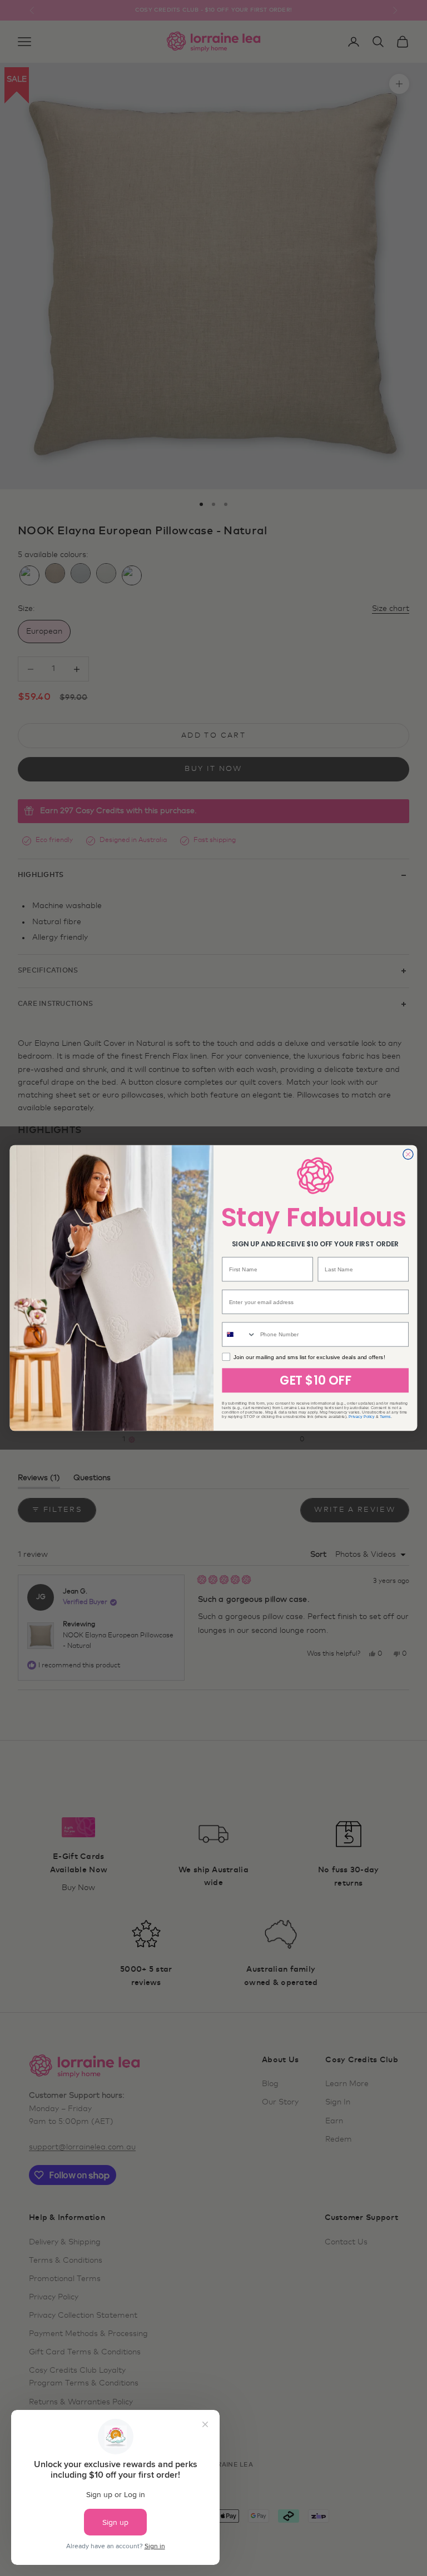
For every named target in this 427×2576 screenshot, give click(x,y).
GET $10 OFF (316, 1380)
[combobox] (239, 1334)
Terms (385, 1416)
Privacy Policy (361, 1416)
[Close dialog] (408, 1154)
